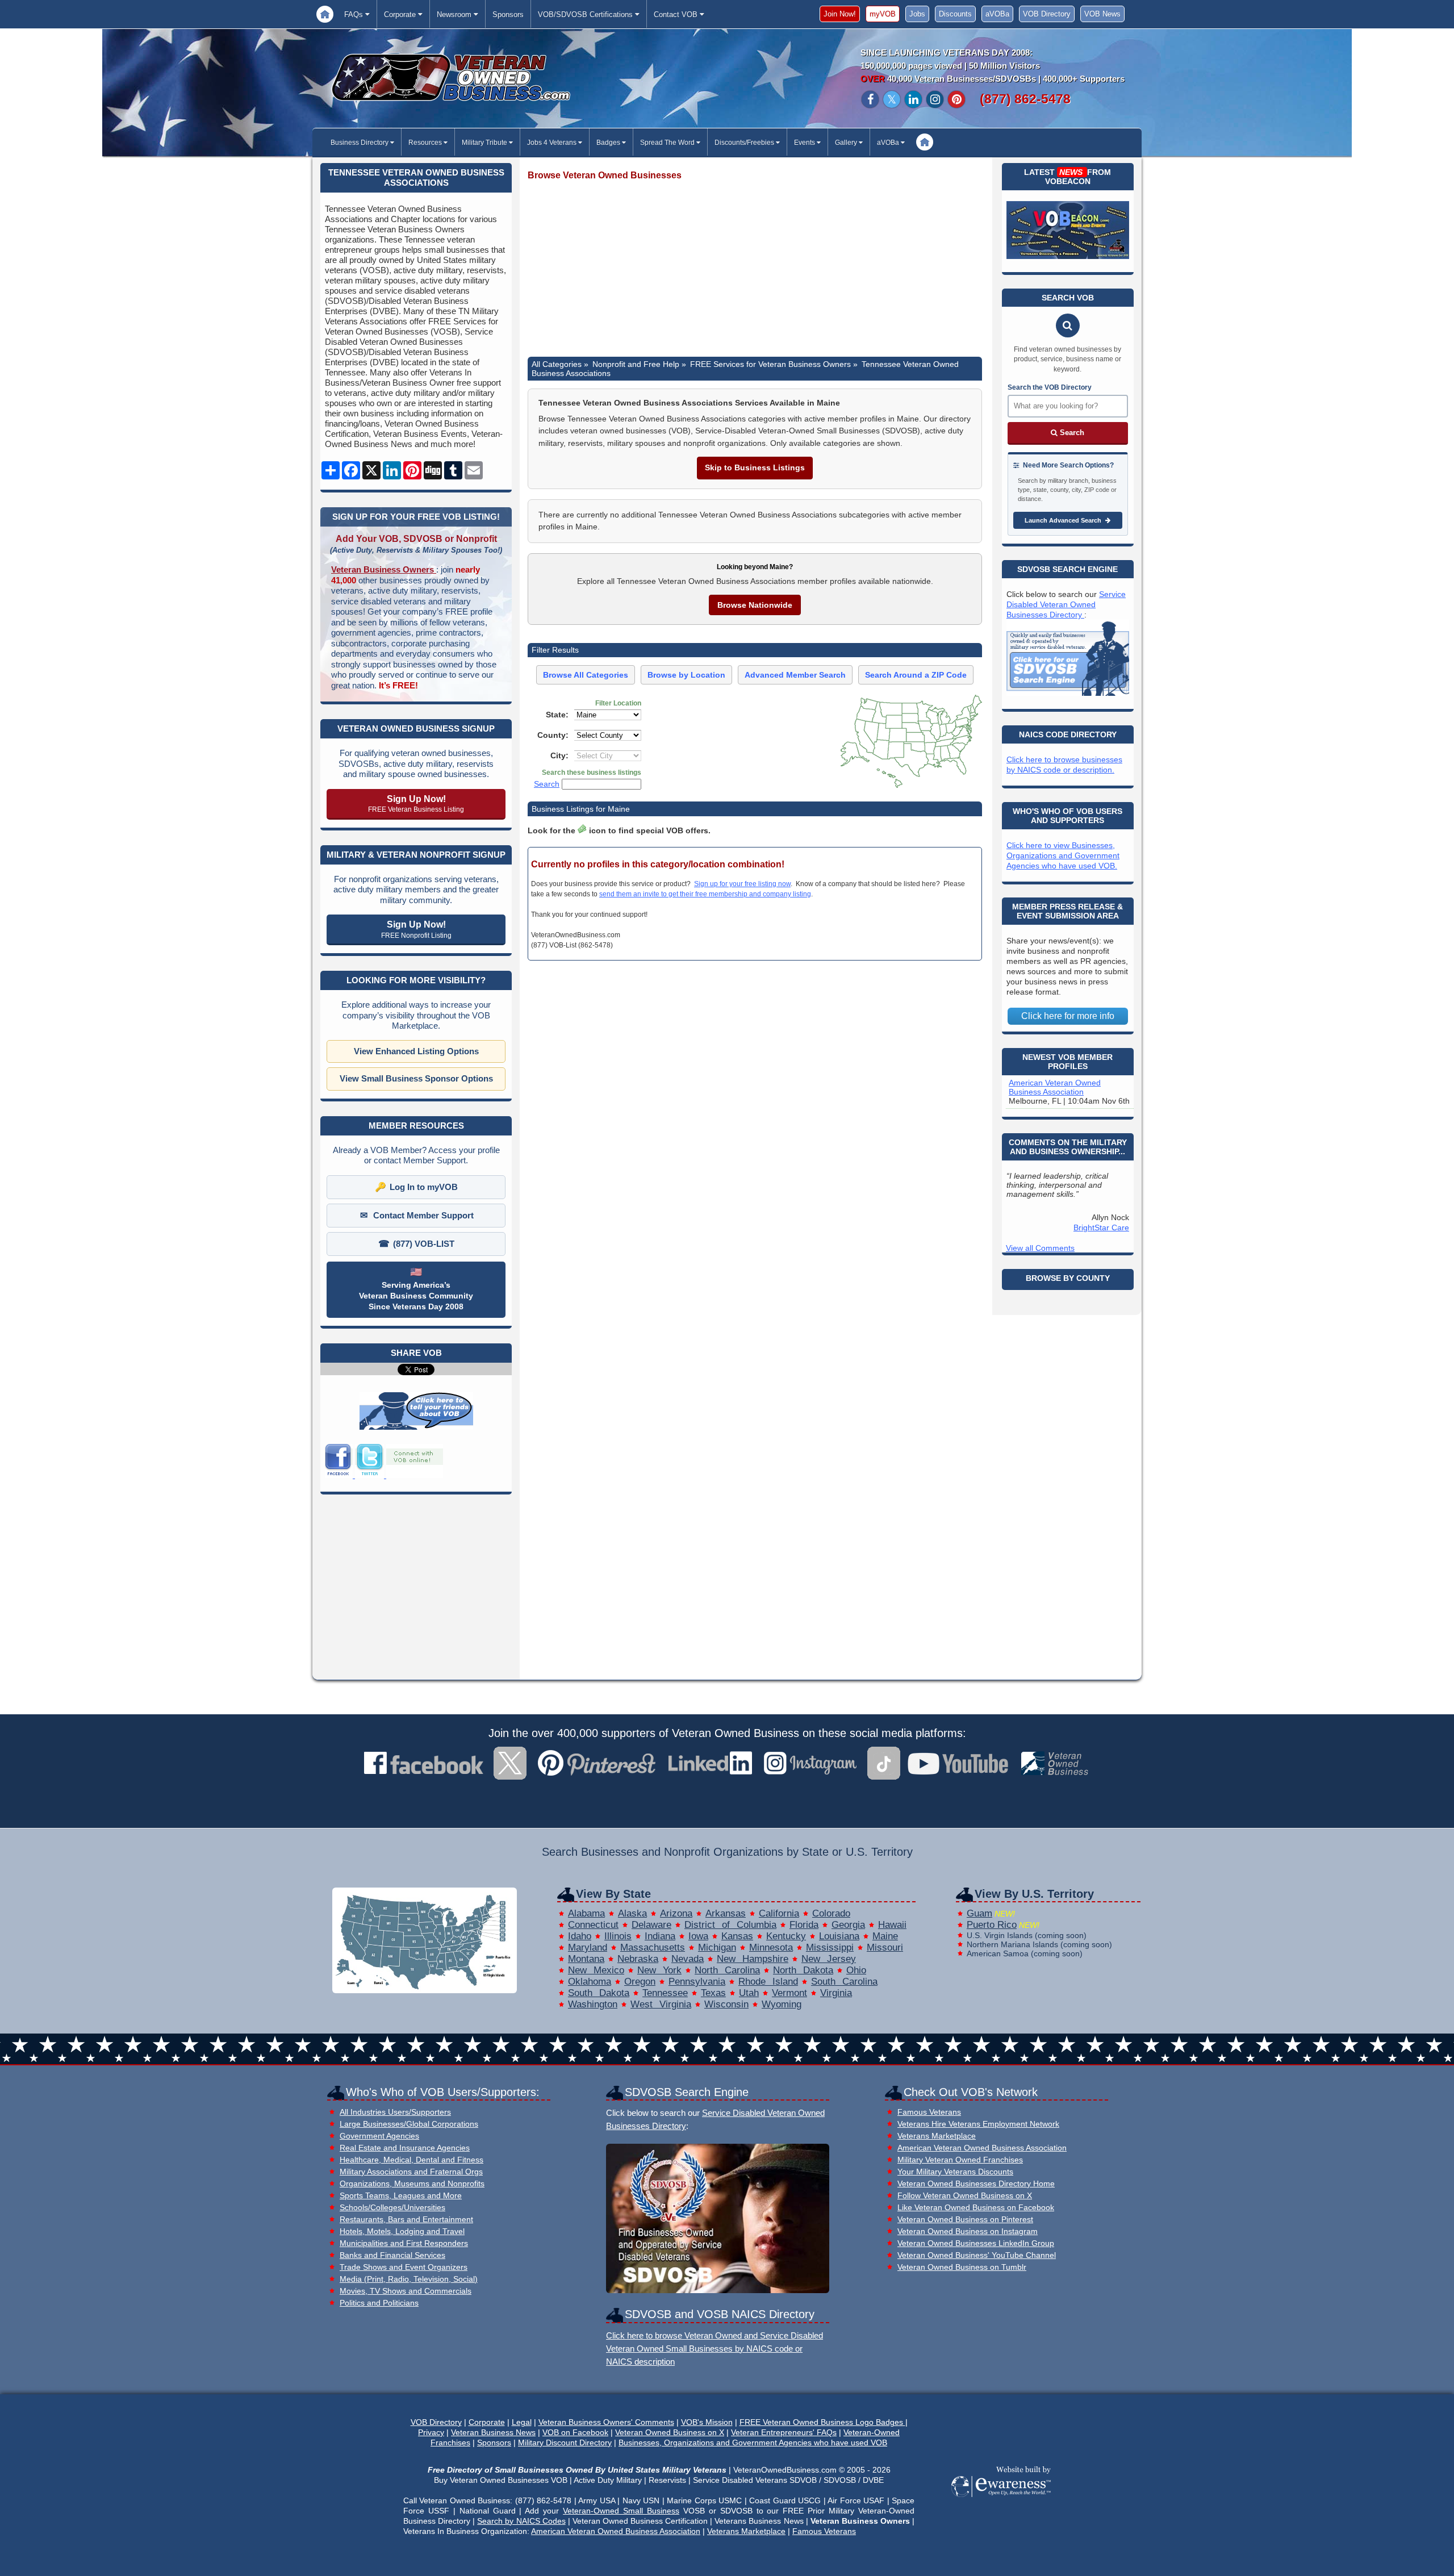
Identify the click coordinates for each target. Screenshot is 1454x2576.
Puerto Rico (992, 1925)
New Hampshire (753, 1959)
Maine (885, 1936)
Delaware (651, 1925)
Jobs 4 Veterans (553, 143)
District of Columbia (730, 1925)
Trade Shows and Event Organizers (404, 2267)
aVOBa (997, 14)
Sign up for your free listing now (742, 884)
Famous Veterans (929, 2112)
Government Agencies (379, 2136)
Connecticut (593, 1925)
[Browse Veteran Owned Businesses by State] (425, 1990)
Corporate (401, 14)
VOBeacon (1068, 181)
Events (805, 143)
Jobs (917, 14)
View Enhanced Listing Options (416, 1051)
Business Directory (360, 143)
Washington (593, 2004)
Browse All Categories (586, 675)
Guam (979, 1913)
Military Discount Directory (565, 2443)
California (779, 1913)
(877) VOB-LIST (424, 1244)
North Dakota (803, 1970)
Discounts (955, 14)
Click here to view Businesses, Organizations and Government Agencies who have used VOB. (1063, 855)
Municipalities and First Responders (404, 2243)
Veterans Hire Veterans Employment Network (978, 2124)
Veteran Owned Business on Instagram (968, 2231)
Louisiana (839, 1936)
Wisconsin (726, 2004)
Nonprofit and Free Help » (639, 364)
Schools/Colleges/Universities (392, 2208)
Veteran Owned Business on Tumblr (962, 2267)
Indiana (660, 1936)
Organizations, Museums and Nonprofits (412, 2184)
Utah (749, 1993)
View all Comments (1040, 1248)
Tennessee (665, 1993)
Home (325, 14)
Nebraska (638, 1959)
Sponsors (508, 14)
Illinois (618, 1936)
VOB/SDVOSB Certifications (586, 14)
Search (547, 784)
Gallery (847, 143)
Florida (804, 1925)
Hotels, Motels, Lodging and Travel (402, 2231)
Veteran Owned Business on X (670, 2432)
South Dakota (599, 1993)
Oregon (640, 1982)
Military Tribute (485, 143)
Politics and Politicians (379, 2303)
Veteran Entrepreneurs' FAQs (784, 2432)
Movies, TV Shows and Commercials (406, 2291)
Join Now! (840, 14)
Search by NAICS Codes (521, 2521)
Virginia (836, 1993)
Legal (522, 2422)
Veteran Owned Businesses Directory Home (976, 2184)
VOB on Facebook (575, 2432)
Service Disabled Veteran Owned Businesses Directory (1066, 604)
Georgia (848, 1925)
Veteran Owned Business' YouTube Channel (977, 2255)
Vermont (789, 1993)
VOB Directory (1047, 14)
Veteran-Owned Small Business (621, 2511)
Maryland (588, 1947)
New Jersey (829, 1959)
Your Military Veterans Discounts (955, 2172)
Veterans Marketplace (937, 2136)
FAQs (355, 14)
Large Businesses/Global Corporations (409, 2124)
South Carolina (844, 1982)
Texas (713, 1993)
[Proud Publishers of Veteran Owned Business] (1000, 2496)
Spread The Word (668, 143)
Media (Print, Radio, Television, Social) (409, 2279)
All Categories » (560, 364)
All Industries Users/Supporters (395, 2112)
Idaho (580, 1936)
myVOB (883, 14)
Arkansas (726, 1913)
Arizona (676, 1913)
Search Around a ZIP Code (916, 675)
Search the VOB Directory (1050, 387)
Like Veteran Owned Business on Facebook (976, 2208)
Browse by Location (686, 675)
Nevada (688, 1959)
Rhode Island (768, 1982)
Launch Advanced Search (1064, 520)
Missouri (885, 1947)
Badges (609, 143)
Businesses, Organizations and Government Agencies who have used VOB (753, 2443)
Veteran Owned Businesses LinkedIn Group (976, 2243)
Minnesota (771, 1947)
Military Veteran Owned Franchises (960, 2160)
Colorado (831, 1913)
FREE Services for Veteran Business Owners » (774, 364)
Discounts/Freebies (745, 143)
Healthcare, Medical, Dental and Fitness (411, 2160)
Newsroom (455, 14)
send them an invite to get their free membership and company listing (705, 894)
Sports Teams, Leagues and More (401, 2196)
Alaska (632, 1913)
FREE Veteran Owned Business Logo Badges (822, 2422)
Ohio (856, 1970)
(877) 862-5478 (1025, 99)
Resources (426, 143)
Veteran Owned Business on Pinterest (965, 2220)
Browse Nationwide (755, 605)
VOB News (1102, 14)
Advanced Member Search (795, 675)
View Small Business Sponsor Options (416, 1078)
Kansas (737, 1936)
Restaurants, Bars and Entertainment (406, 2220)
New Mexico (596, 1970)
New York (659, 1970)
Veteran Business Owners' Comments (606, 2422)
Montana (586, 1959)
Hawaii (892, 1925)
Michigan (717, 1947)
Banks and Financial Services (392, 2255)
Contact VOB (677, 14)
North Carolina (727, 1970)
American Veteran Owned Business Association (1055, 1087)
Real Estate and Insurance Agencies (405, 2148)
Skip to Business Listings (755, 467)
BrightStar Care (1101, 1228)
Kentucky (786, 1936)
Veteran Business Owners (384, 569)
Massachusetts (653, 1947)
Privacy (431, 2432)
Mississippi (830, 1947)
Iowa (698, 1936)
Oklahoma (590, 1982)
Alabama (586, 1913)
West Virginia (661, 2004)
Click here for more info (1068, 1016)
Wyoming (782, 2004)
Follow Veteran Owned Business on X (965, 2196)
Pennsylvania (697, 1982)
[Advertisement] (755, 269)
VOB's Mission (707, 2422)
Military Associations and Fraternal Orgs (411, 2172)
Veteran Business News (493, 2432)
